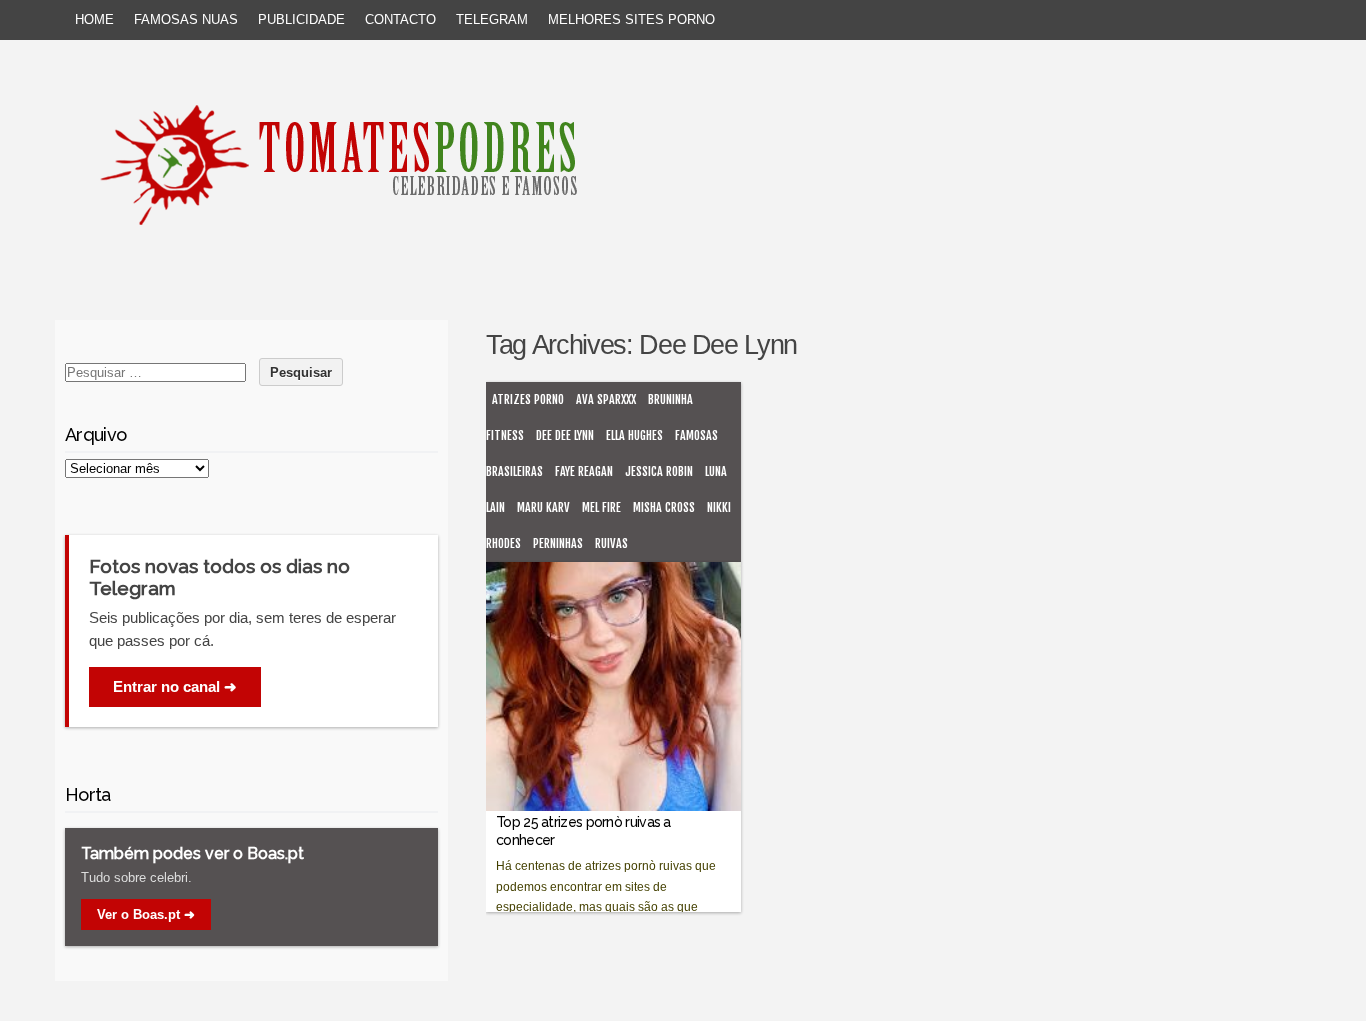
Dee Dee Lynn (565, 435)
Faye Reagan (584, 471)
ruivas (611, 543)
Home (94, 19)
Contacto (400, 19)
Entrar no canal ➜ (175, 686)
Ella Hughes (634, 435)
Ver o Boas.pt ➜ (146, 914)
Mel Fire (601, 507)
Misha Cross (664, 507)
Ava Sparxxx (606, 399)
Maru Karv (543, 507)
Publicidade (301, 19)
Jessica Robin (659, 471)
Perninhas (558, 543)
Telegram (492, 19)
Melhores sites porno (631, 19)
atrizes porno (528, 399)
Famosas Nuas (186, 19)
